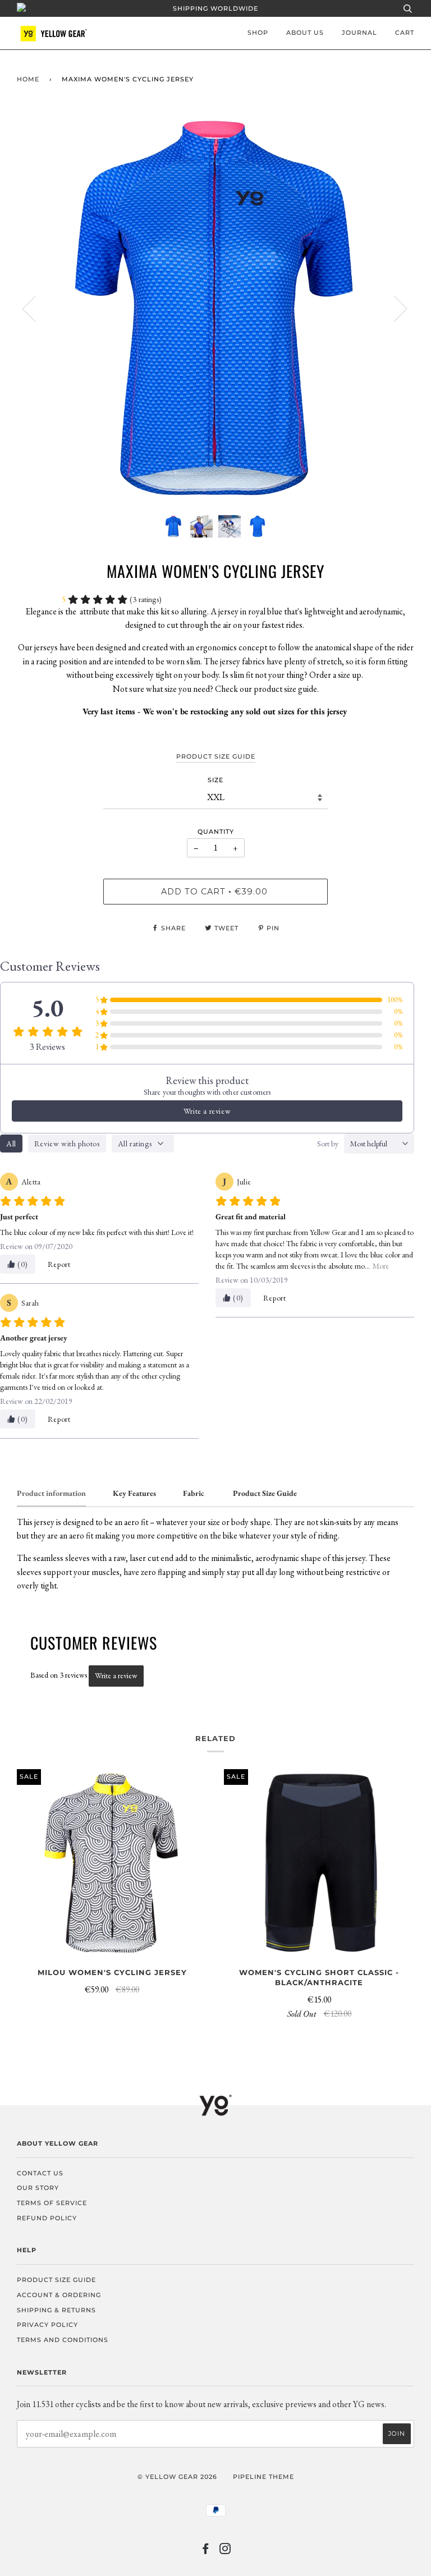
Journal (359, 33)
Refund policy (47, 2218)
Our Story (38, 2188)
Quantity (216, 832)
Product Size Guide (56, 2280)
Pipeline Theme (263, 2477)
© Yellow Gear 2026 (177, 2477)
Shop (258, 33)
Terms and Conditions (63, 2340)
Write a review (207, 1111)
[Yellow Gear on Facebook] (206, 2551)
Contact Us (40, 2173)
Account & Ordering (59, 2295)
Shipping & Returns (56, 2310)
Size (215, 780)
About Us (305, 33)
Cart (405, 33)
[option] (215, 308)
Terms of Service (52, 2203)
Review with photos (67, 1144)
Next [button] (394, 308)
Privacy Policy (47, 2325)
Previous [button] (36, 308)
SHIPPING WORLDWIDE (215, 8)
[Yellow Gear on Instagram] (225, 2551)
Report (59, 1264)
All (11, 1144)
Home (28, 79)
